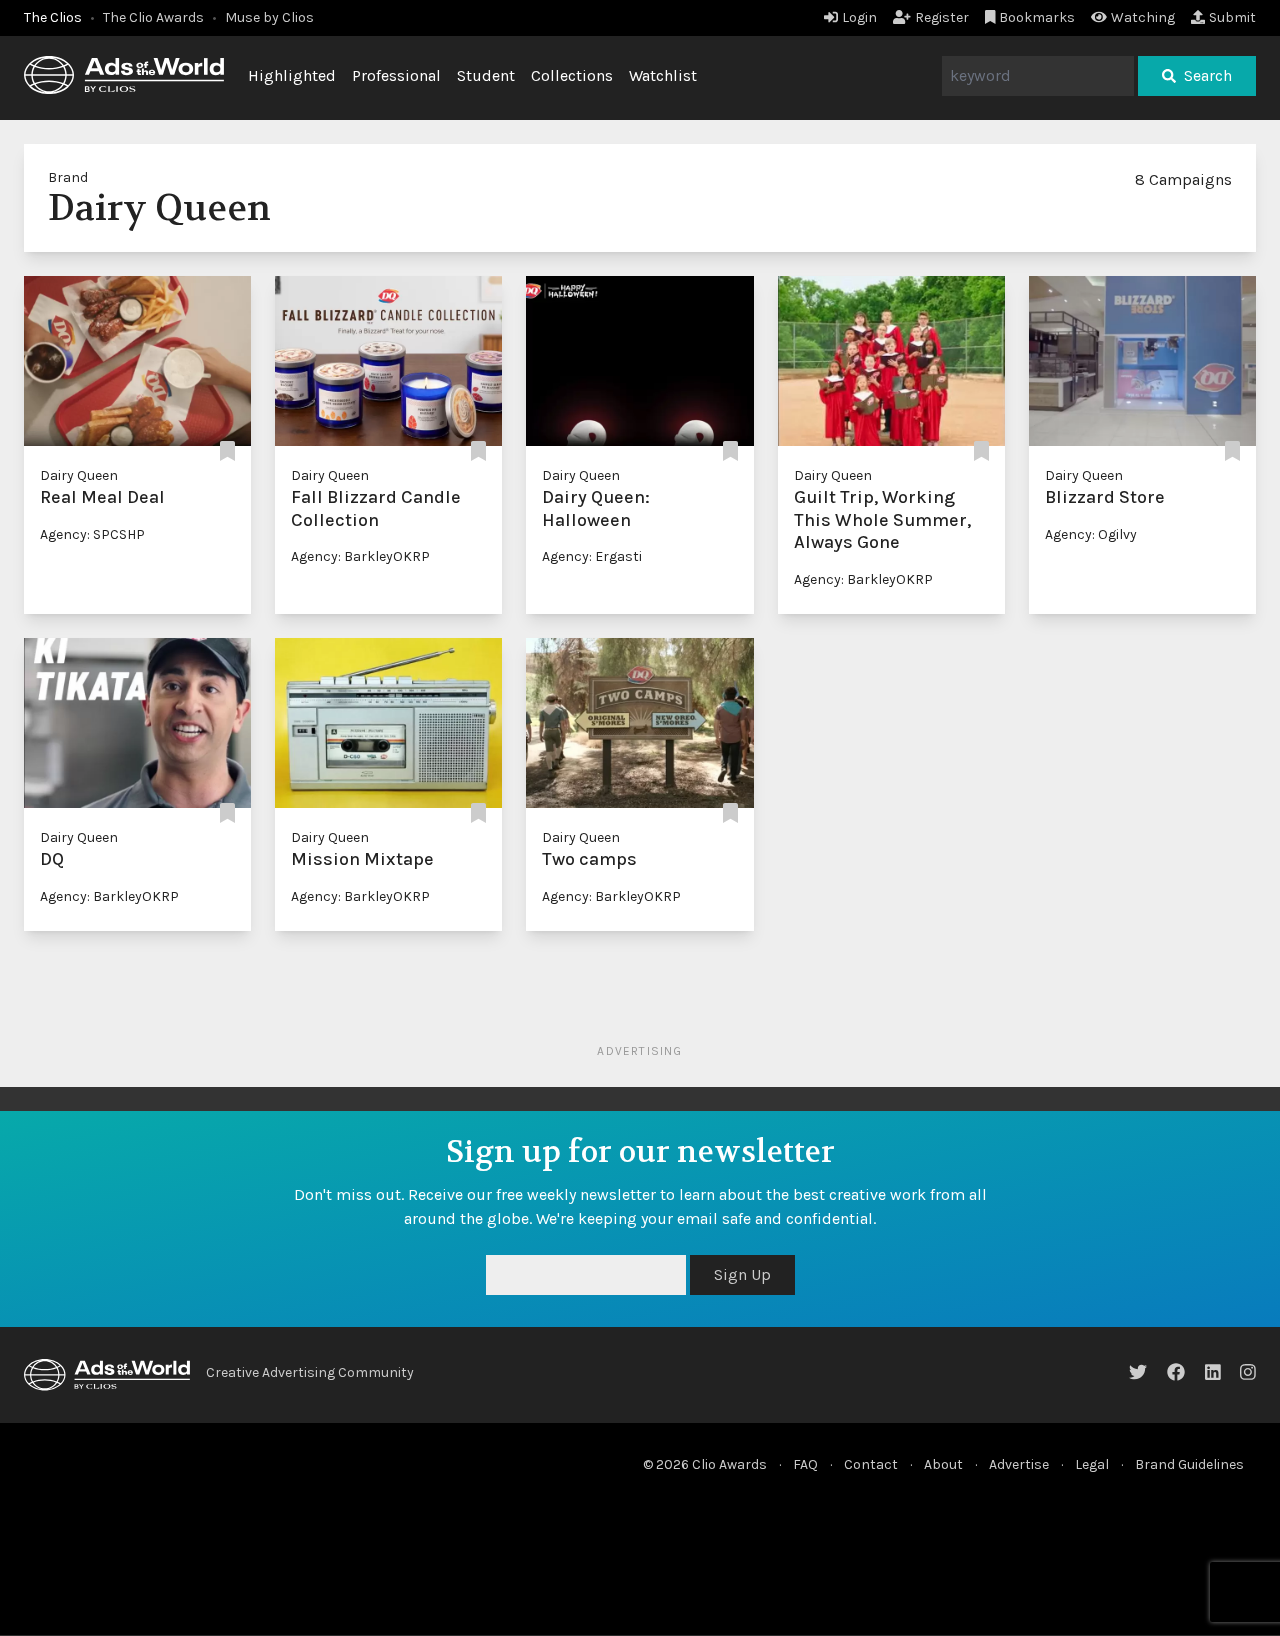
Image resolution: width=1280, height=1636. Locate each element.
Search (1208, 75)
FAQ (805, 1464)
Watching (1143, 17)
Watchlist (663, 75)
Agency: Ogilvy (1091, 534)
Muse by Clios (269, 17)
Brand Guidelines (1189, 1464)
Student (486, 75)
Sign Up (742, 1274)
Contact (871, 1464)
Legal (1092, 1464)
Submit (1232, 17)
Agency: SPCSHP (92, 534)
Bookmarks (1037, 17)
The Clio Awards (153, 17)
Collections (572, 75)
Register (942, 17)
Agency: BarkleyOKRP (360, 556)
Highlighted (292, 75)
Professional (396, 75)
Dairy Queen (79, 475)
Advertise (1019, 1464)
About (943, 1464)
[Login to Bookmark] (227, 451)
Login (859, 17)
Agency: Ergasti (592, 556)
